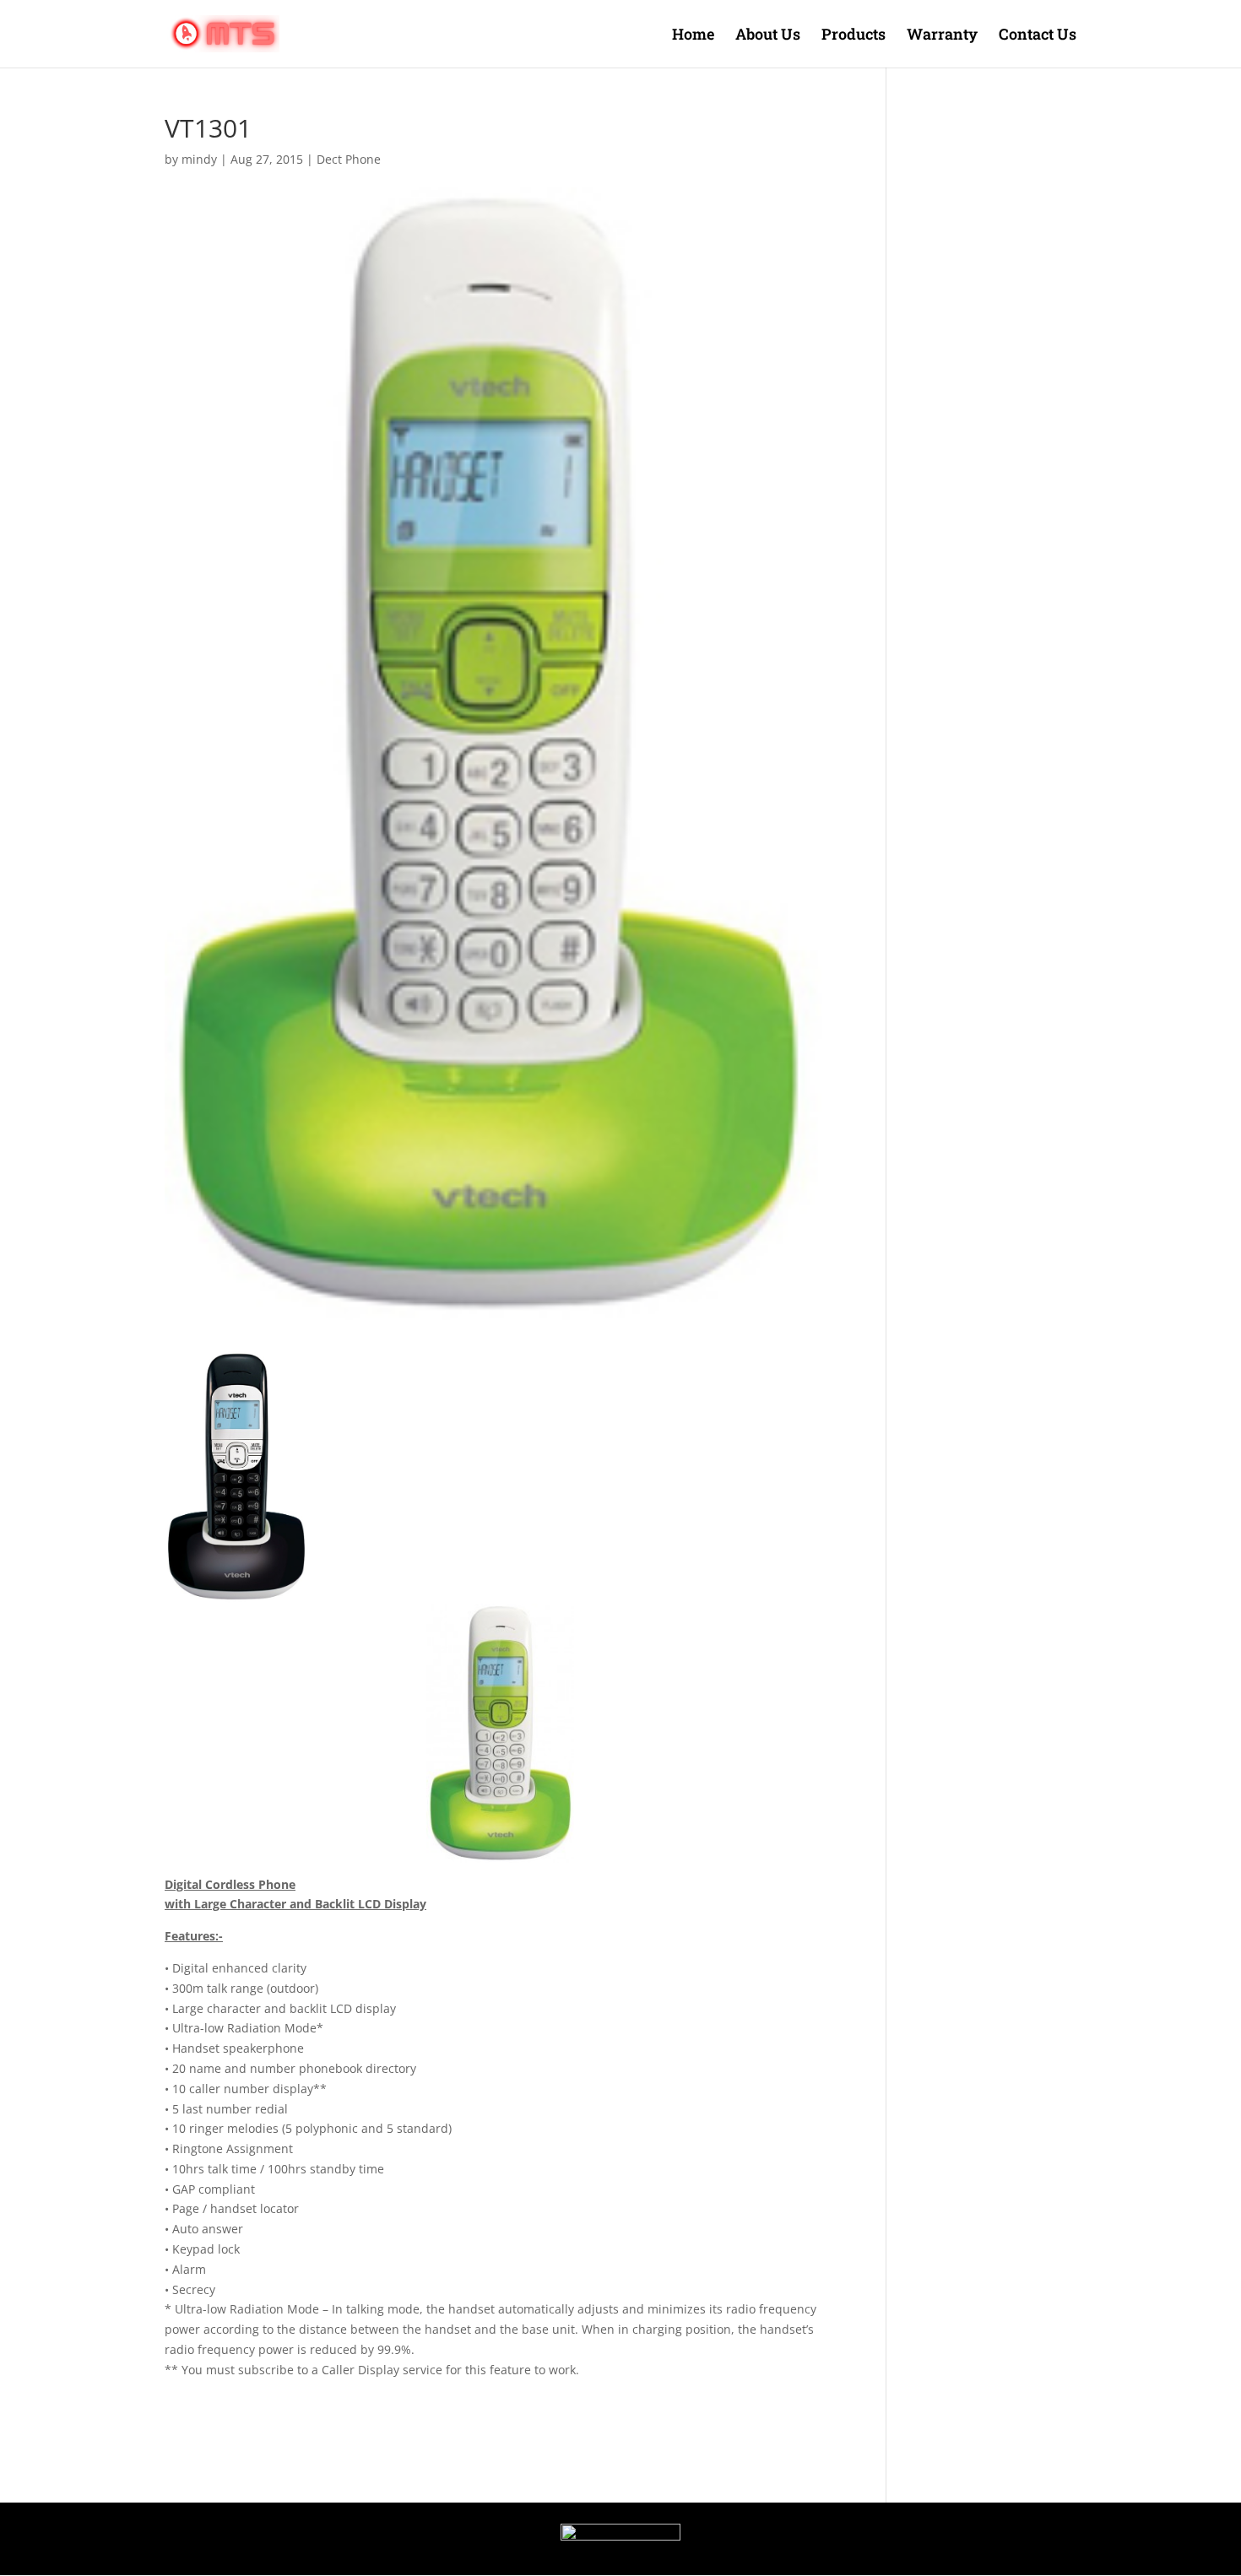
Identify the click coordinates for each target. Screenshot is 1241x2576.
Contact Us (1038, 36)
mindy (199, 159)
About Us (768, 36)
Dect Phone (349, 159)
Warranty (942, 36)
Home (693, 36)
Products (854, 36)
